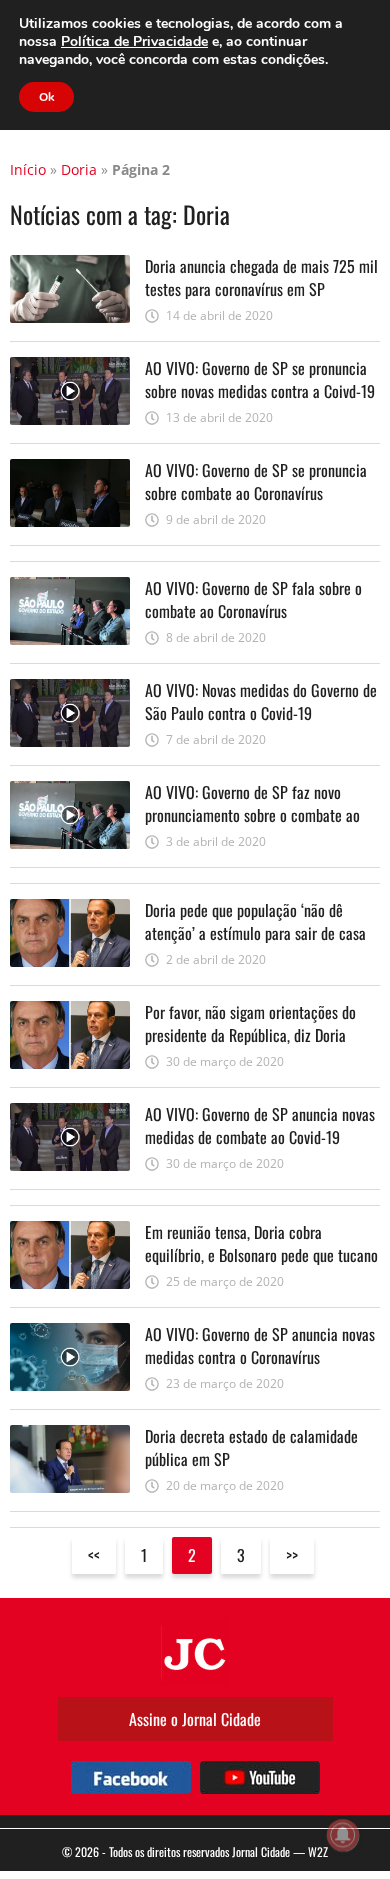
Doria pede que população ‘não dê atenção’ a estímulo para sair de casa (255, 921)
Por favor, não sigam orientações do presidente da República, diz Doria (250, 1023)
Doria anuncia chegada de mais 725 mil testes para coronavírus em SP (261, 277)
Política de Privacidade (134, 41)
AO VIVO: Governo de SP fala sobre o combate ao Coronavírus (253, 599)
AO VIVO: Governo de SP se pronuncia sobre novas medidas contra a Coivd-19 (260, 379)
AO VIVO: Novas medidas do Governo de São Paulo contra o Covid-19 (261, 701)
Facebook (131, 1777)
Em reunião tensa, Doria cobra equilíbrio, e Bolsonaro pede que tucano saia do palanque (261, 1254)
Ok (46, 97)
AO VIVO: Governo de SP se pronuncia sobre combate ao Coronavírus (256, 481)
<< (94, 1555)
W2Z (318, 1851)
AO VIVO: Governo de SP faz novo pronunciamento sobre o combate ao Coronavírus (252, 814)
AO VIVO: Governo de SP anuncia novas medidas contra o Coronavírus (260, 1345)
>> (292, 1555)
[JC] (195, 1652)
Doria (79, 169)
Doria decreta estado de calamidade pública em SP (251, 1447)
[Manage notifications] (343, 1835)
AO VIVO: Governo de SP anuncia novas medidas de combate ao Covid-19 (260, 1125)
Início (28, 169)
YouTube (260, 1777)
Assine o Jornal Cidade (195, 1719)
